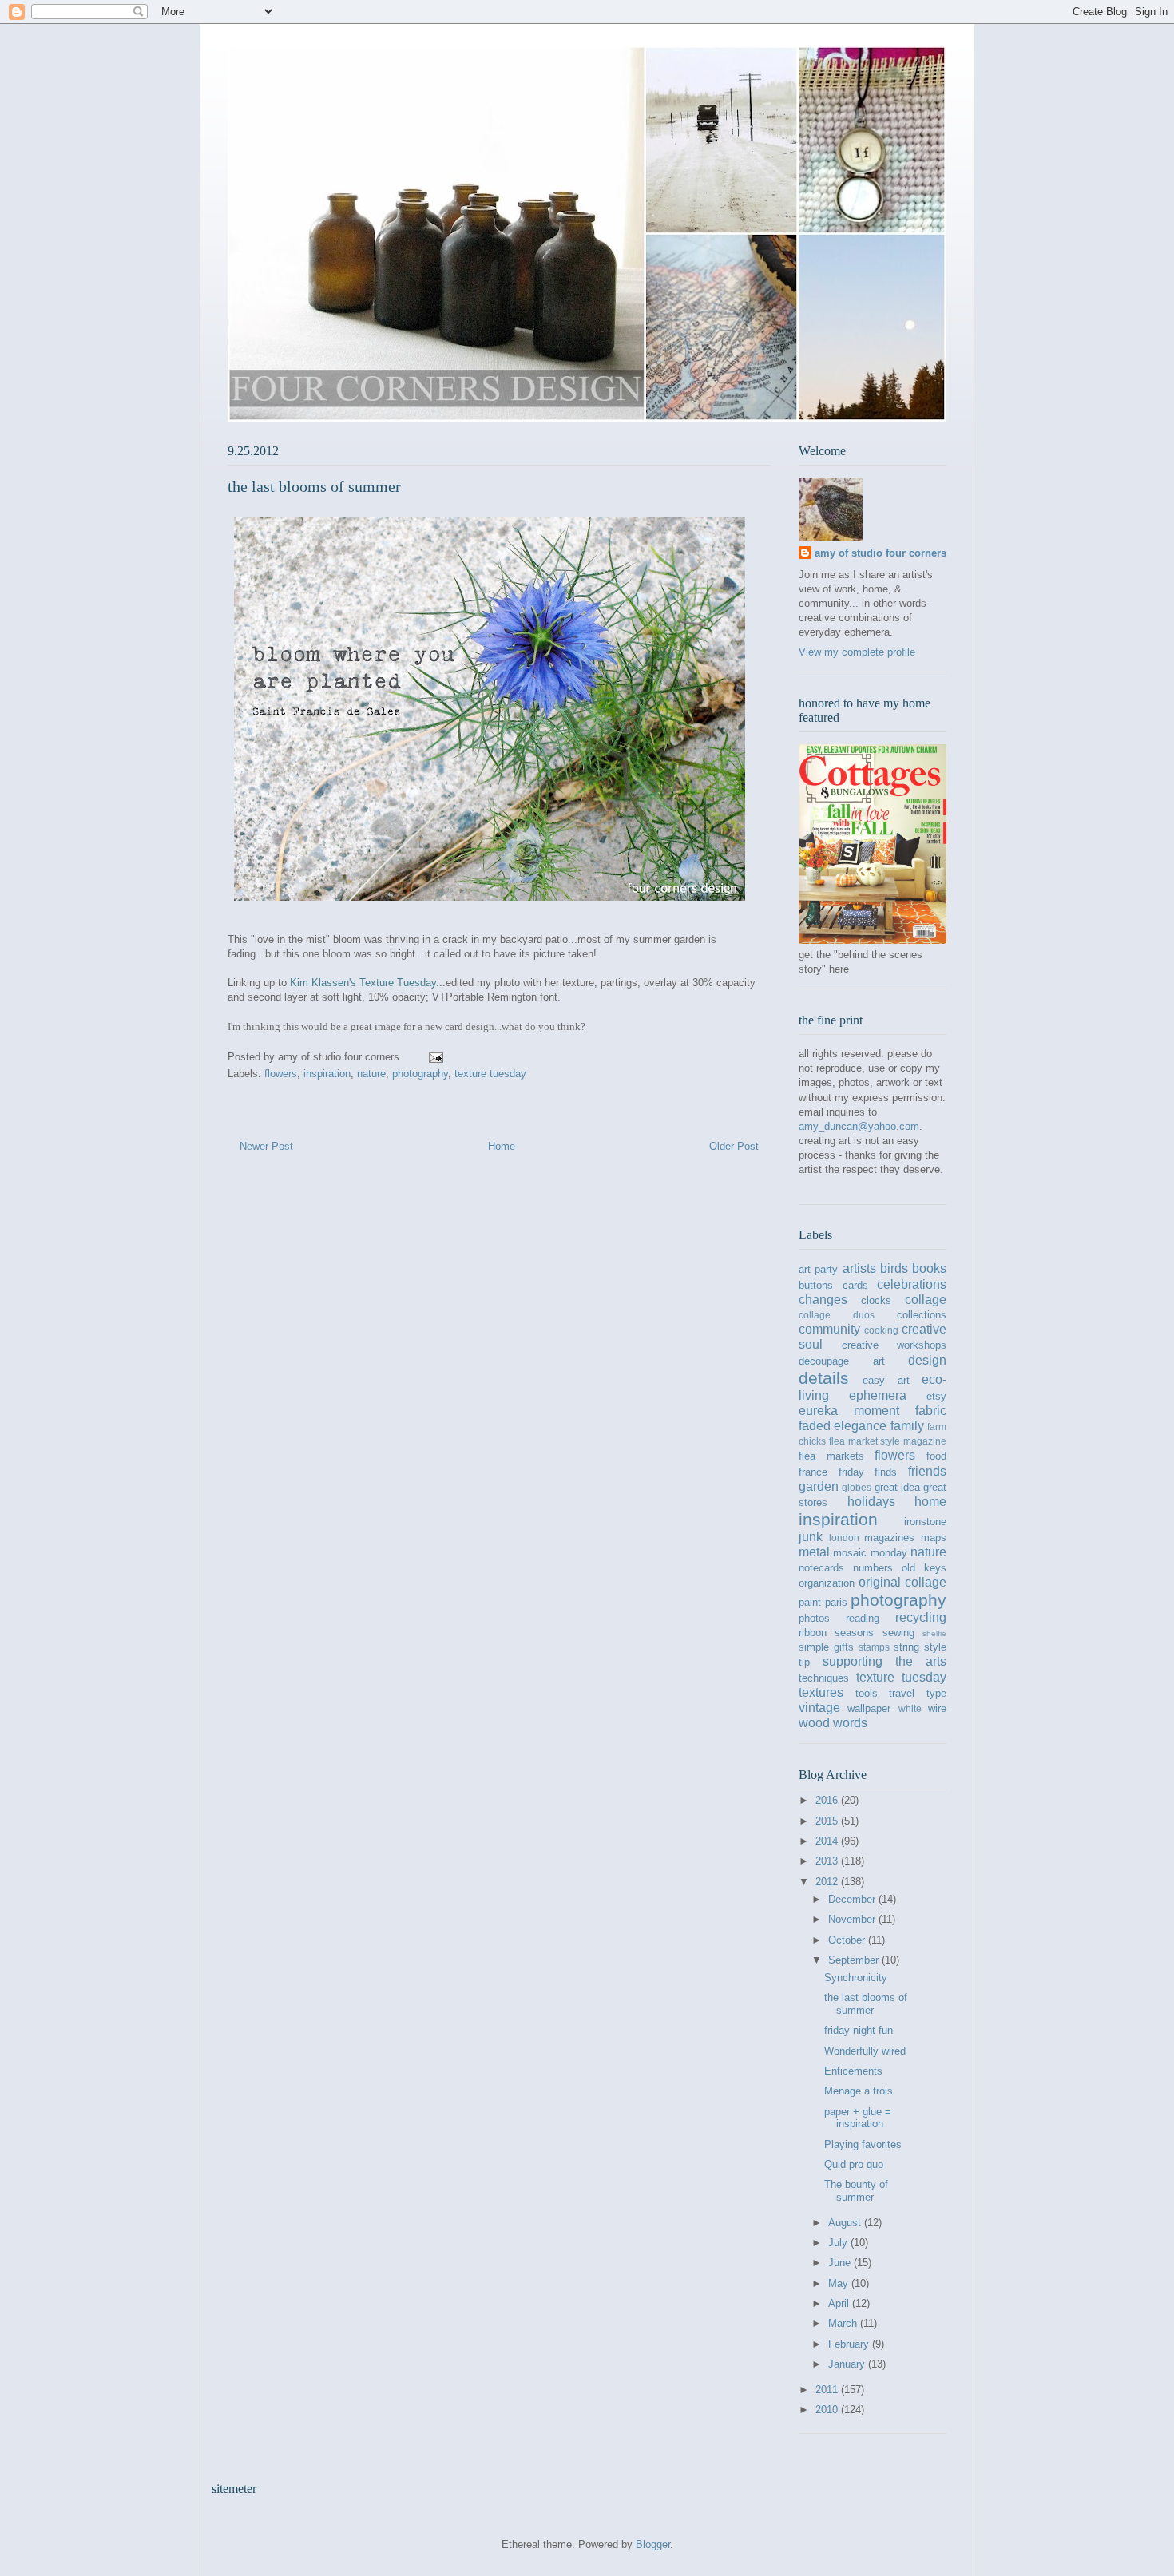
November (853, 1919)
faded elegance (843, 1426)
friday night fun (859, 2030)
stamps (874, 1647)
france (813, 1472)
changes (823, 1300)
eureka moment (849, 1411)
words (850, 1723)
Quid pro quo (854, 2164)
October (848, 1940)
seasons (854, 1633)
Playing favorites (863, 2144)
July (839, 2243)
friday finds (868, 1472)
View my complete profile (857, 652)
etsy (936, 1396)
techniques (824, 1678)
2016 (828, 1800)
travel (902, 1693)
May (840, 2283)
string (906, 1647)
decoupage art (842, 1361)
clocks (876, 1300)
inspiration (327, 1074)
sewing (898, 1633)
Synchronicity (856, 1978)
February (850, 2344)
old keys (924, 1568)
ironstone (925, 1522)
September (855, 1960)
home (930, 1502)
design (927, 1360)
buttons (816, 1285)
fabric (931, 1411)
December (853, 1899)
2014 (828, 1841)
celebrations (912, 1284)
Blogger (653, 2544)
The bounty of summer (856, 2191)
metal (814, 1552)
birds (894, 1268)
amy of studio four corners (880, 553)
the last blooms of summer (866, 2004)
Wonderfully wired (865, 2051)
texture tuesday (490, 1074)
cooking (881, 1330)
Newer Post (266, 1146)
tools (867, 1693)
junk (811, 1537)
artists (859, 1268)
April (840, 2303)
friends (927, 1471)
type (936, 1693)
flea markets (831, 1456)
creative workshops (894, 1345)
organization (827, 1583)
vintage (819, 1708)
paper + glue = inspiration (858, 2118)
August (846, 2223)
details (824, 1378)
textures (821, 1692)
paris (836, 1602)
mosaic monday (870, 1553)
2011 (828, 2390)
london (844, 1538)
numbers (873, 1568)
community (829, 1329)
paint (810, 1602)
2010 (828, 2410)
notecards (821, 1568)
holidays (871, 1502)
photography (420, 1074)
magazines (889, 1538)
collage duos (837, 1315)
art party (818, 1269)
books (929, 1268)
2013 (828, 1861)
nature (371, 1074)
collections (922, 1315)
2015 (828, 1821)
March (844, 2323)
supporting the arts (884, 1661)
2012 (828, 1882)
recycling (921, 1617)
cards (855, 1285)
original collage (902, 1582)
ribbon (813, 1633)
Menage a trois (859, 2091)
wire (937, 1708)
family (907, 1426)
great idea (897, 1487)
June (841, 2263)
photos (814, 1618)
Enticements (853, 2071)
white (910, 1708)
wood (814, 1723)
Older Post (734, 1146)
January (848, 2364)
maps (934, 1538)
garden (819, 1486)
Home (502, 1146)
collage (926, 1300)
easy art (886, 1380)
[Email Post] (435, 1057)
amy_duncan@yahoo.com (859, 1126)
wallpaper (869, 1708)
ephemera (878, 1395)
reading (863, 1618)
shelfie (934, 1633)
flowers (281, 1074)
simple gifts (826, 1647)
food (936, 1456)
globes (857, 1487)
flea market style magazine (888, 1441)
